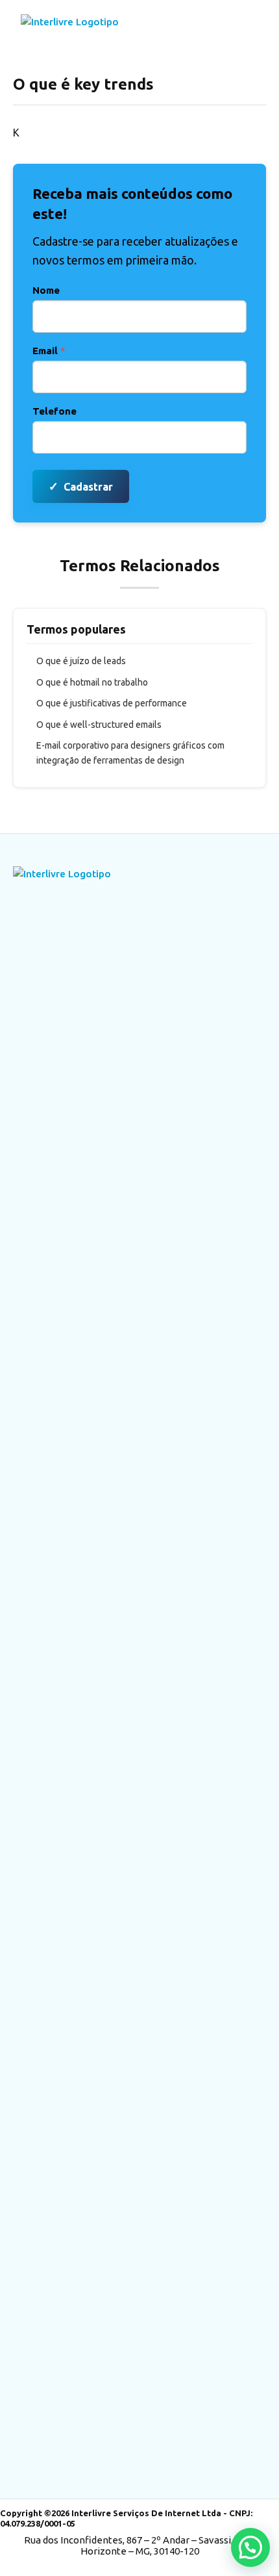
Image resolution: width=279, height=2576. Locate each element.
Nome (46, 290)
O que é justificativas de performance (112, 703)
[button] (250, 2547)
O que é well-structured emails (99, 725)
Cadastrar (81, 486)
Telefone (55, 411)
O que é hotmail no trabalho (92, 682)
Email (49, 351)
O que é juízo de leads (81, 661)
